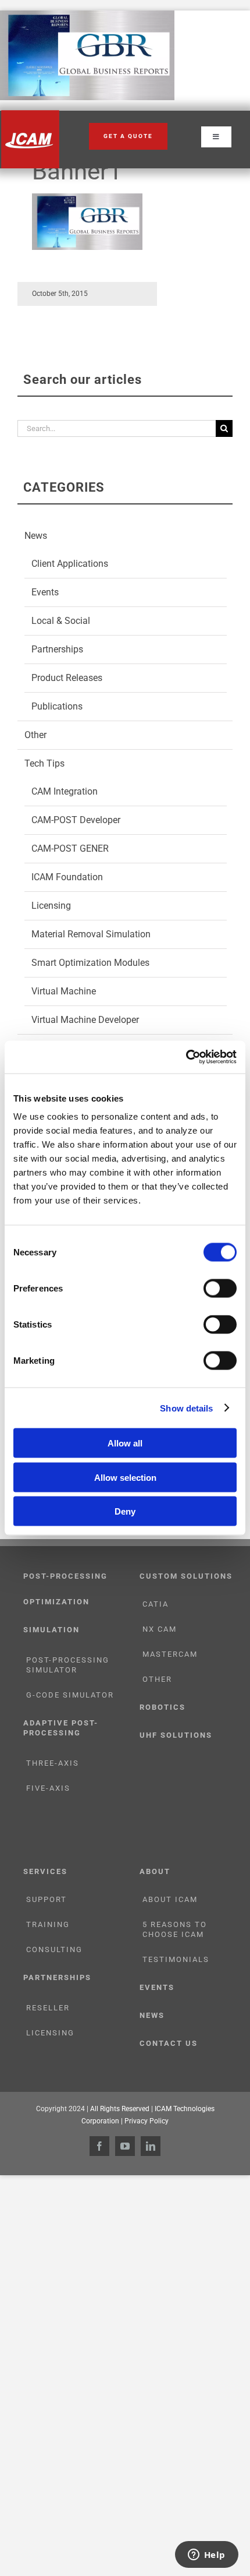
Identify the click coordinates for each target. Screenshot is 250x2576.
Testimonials (176, 1959)
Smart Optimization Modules (90, 963)
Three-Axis (53, 1763)
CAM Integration (65, 791)
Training (48, 1924)
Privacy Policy (147, 2121)
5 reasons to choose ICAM (175, 1929)
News (36, 536)
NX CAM (160, 1629)
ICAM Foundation (67, 877)
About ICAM (170, 1899)
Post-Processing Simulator (68, 1665)
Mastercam (170, 1654)
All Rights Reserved (120, 2109)
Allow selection (125, 1477)
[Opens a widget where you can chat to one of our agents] (206, 2556)
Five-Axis (48, 1788)
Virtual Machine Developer (85, 1020)
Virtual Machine (64, 991)
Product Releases (67, 678)
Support (47, 1899)
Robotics (162, 1707)
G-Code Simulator (70, 1695)
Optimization (56, 1602)
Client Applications (70, 564)
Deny (125, 1511)
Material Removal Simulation (91, 934)
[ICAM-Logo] (30, 114)
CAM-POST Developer (76, 820)
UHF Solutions (176, 1735)
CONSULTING (54, 1949)
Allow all (125, 1443)
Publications (57, 706)
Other (35, 735)
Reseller (48, 2008)
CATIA (156, 1604)
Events (45, 592)
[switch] (220, 1289)
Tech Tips (44, 763)
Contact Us (169, 2043)
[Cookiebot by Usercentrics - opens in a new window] (186, 1057)
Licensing (51, 906)
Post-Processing (65, 1576)
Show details (186, 1408)
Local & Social (61, 621)
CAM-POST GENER (70, 848)
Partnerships (57, 649)
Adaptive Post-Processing (61, 1728)
